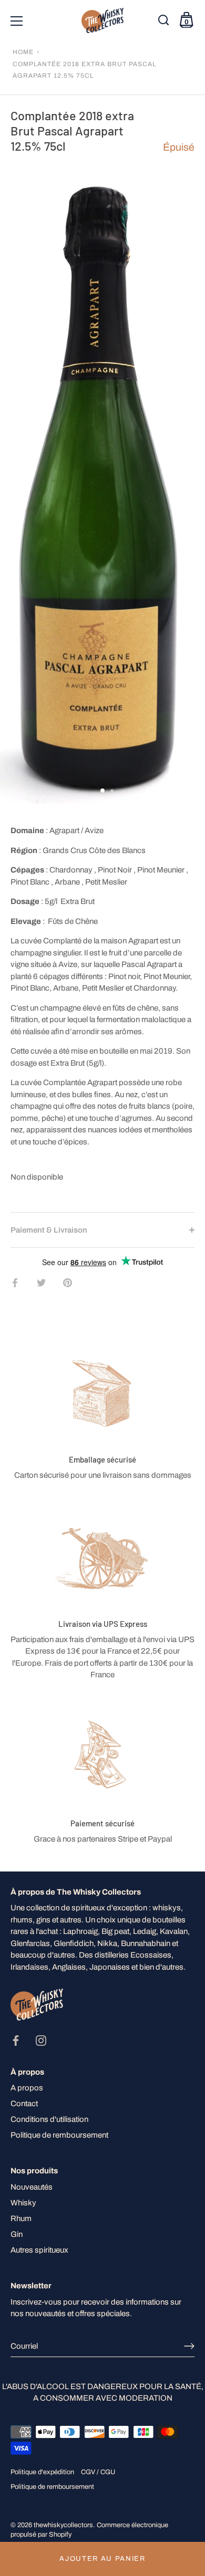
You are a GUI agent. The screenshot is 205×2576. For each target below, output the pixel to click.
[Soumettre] (189, 2346)
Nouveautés (32, 2187)
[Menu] (17, 21)
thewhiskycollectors (63, 2525)
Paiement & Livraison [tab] (49, 1230)
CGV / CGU (98, 2472)
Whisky (23, 2203)
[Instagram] (41, 2040)
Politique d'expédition (42, 2472)
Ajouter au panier (102, 2559)
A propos (27, 2088)
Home (23, 52)
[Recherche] (165, 23)
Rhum (21, 2218)
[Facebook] (16, 2040)
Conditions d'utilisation (49, 2119)
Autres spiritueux (39, 2250)
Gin (17, 2234)
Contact (24, 2104)
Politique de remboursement (59, 2135)
